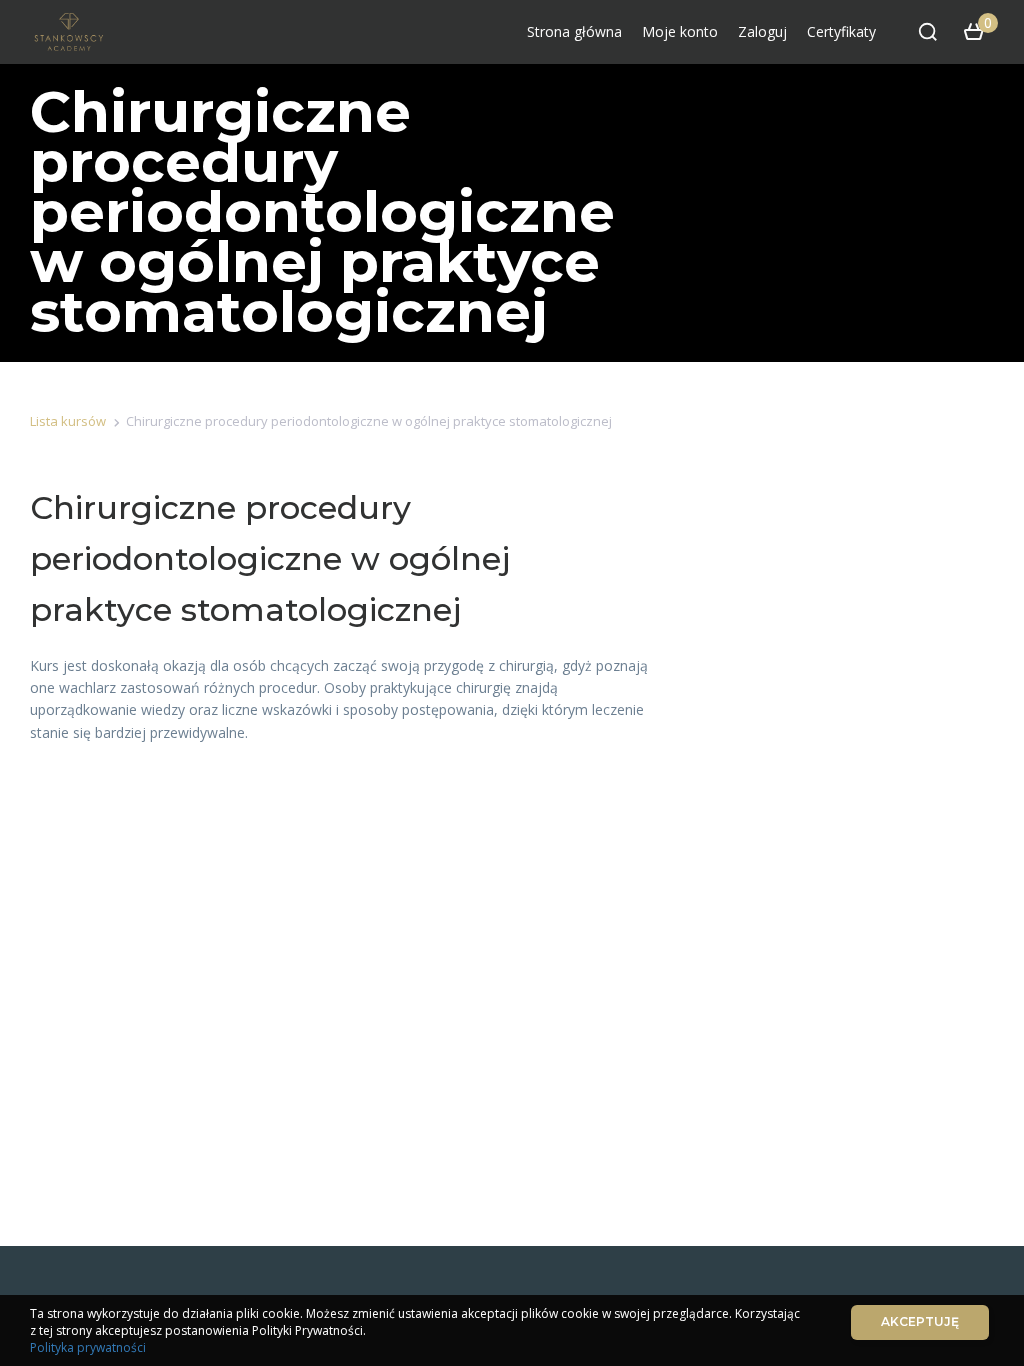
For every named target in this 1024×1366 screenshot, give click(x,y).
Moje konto (680, 31)
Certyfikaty (841, 31)
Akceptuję (920, 1321)
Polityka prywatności (88, 1347)
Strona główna (574, 31)
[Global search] (928, 32)
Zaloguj (762, 31)
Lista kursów (68, 421)
